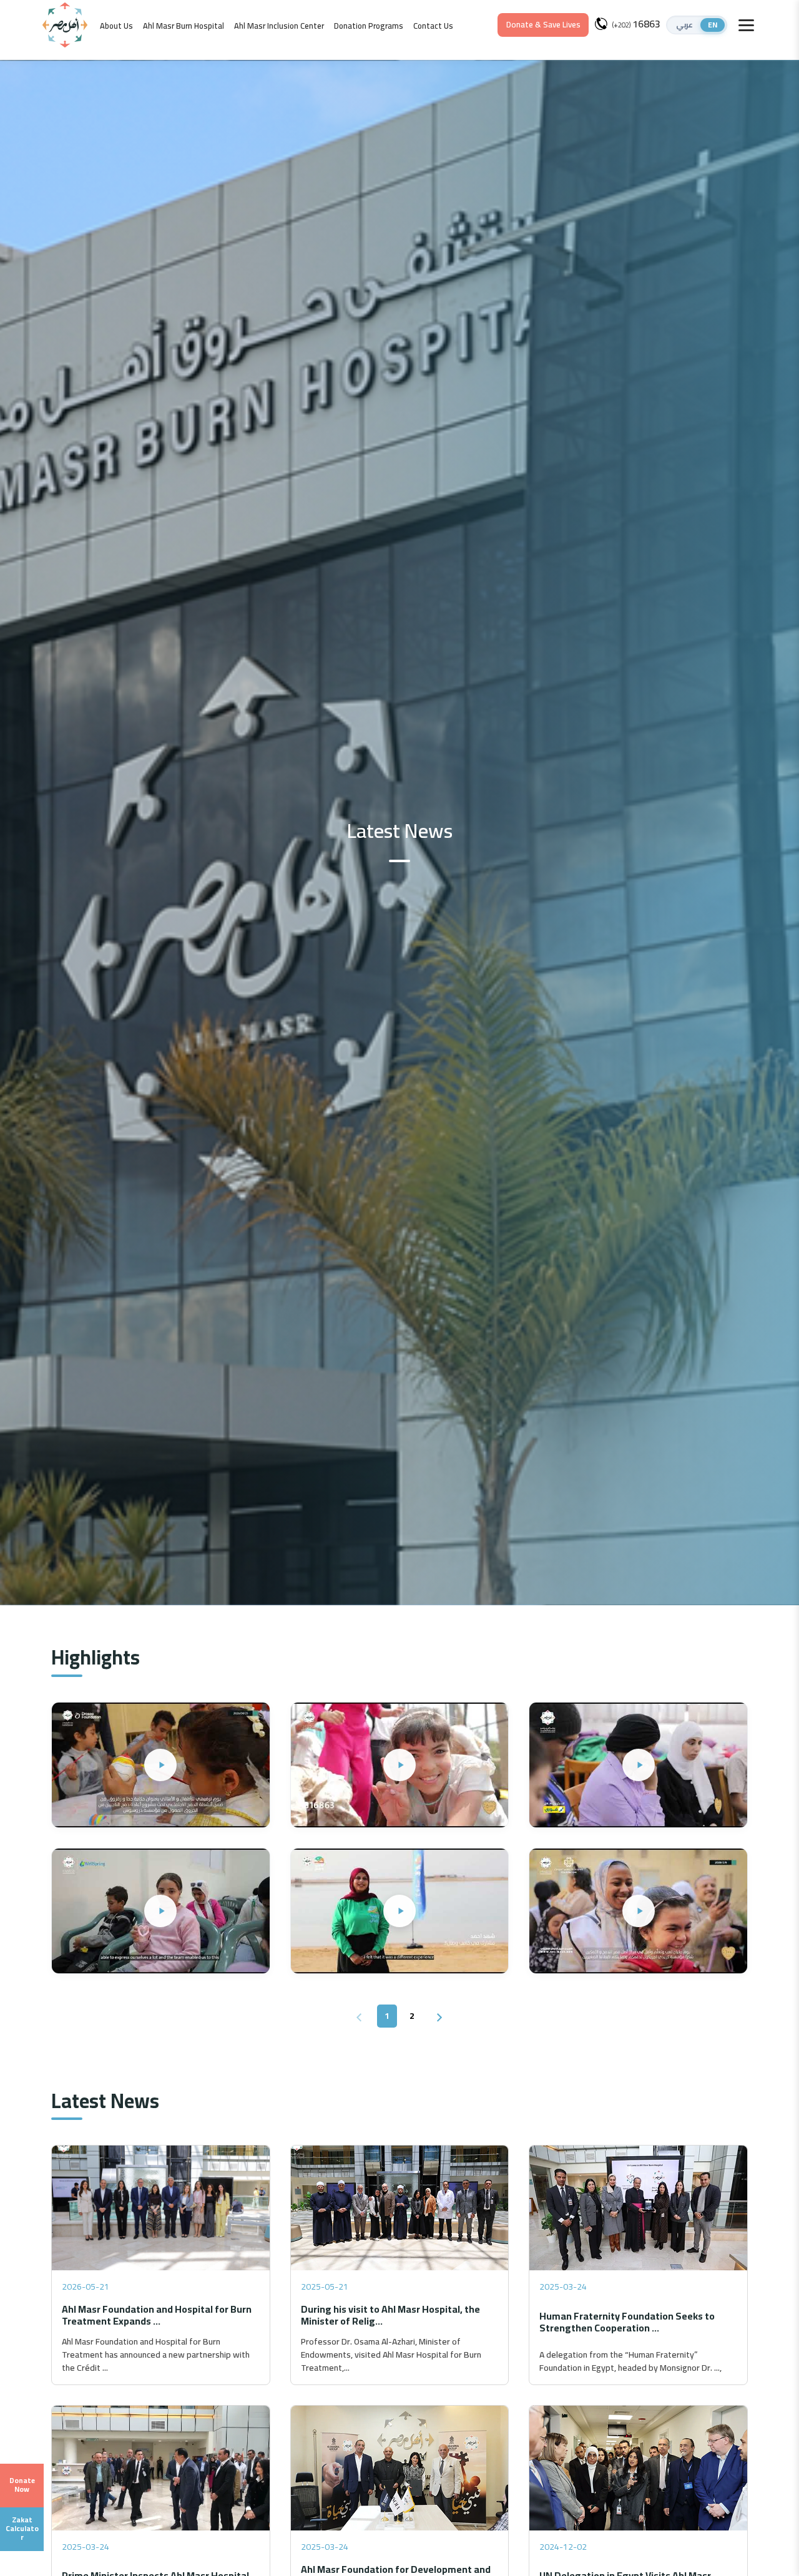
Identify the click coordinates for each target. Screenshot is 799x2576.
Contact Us (433, 26)
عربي (684, 25)
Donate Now (22, 2485)
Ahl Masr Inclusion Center (279, 26)
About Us (116, 26)
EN (713, 25)
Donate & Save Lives (543, 24)
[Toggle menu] (746, 25)
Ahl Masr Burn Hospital (184, 26)
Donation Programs (369, 26)
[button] (697, 25)
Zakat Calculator (22, 2529)
